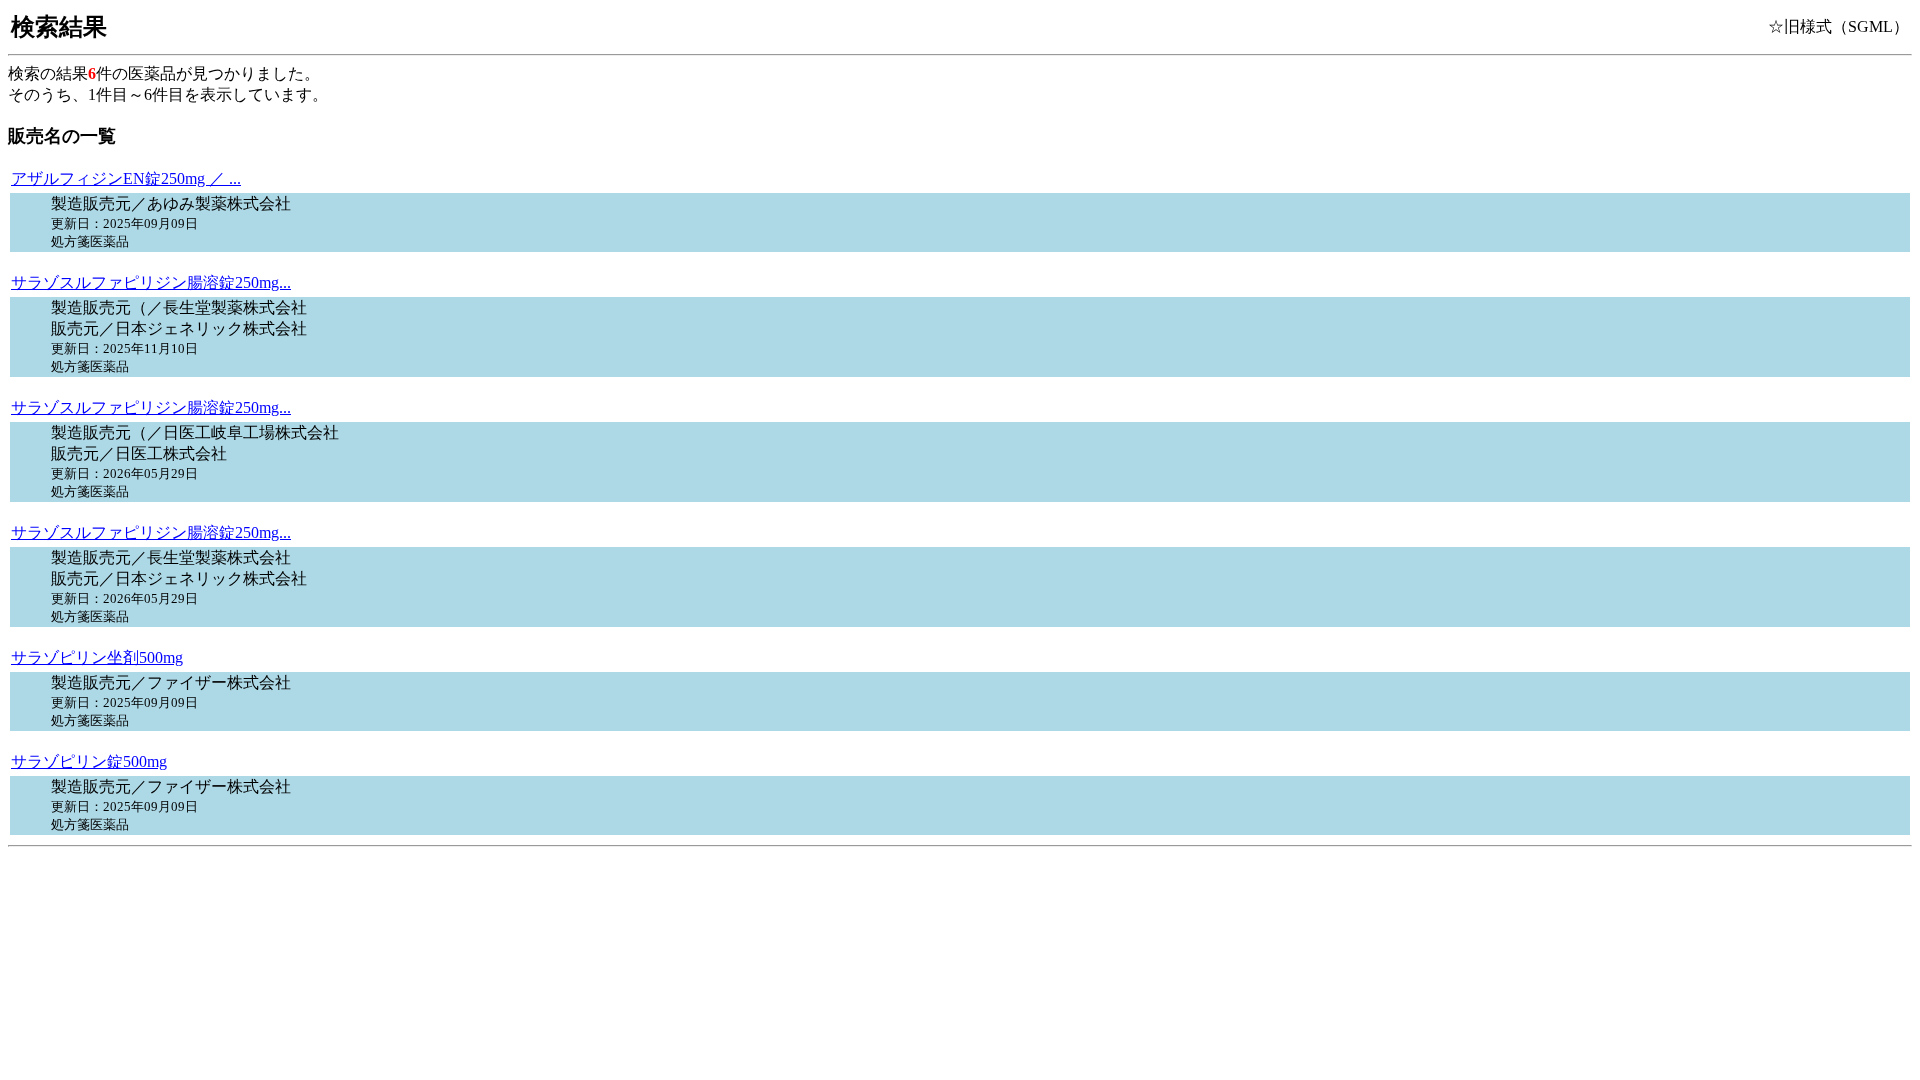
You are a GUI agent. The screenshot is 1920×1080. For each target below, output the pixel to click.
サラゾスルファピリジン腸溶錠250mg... (151, 282)
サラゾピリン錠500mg (89, 761)
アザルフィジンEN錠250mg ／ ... (126, 178)
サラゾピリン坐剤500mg (97, 657)
